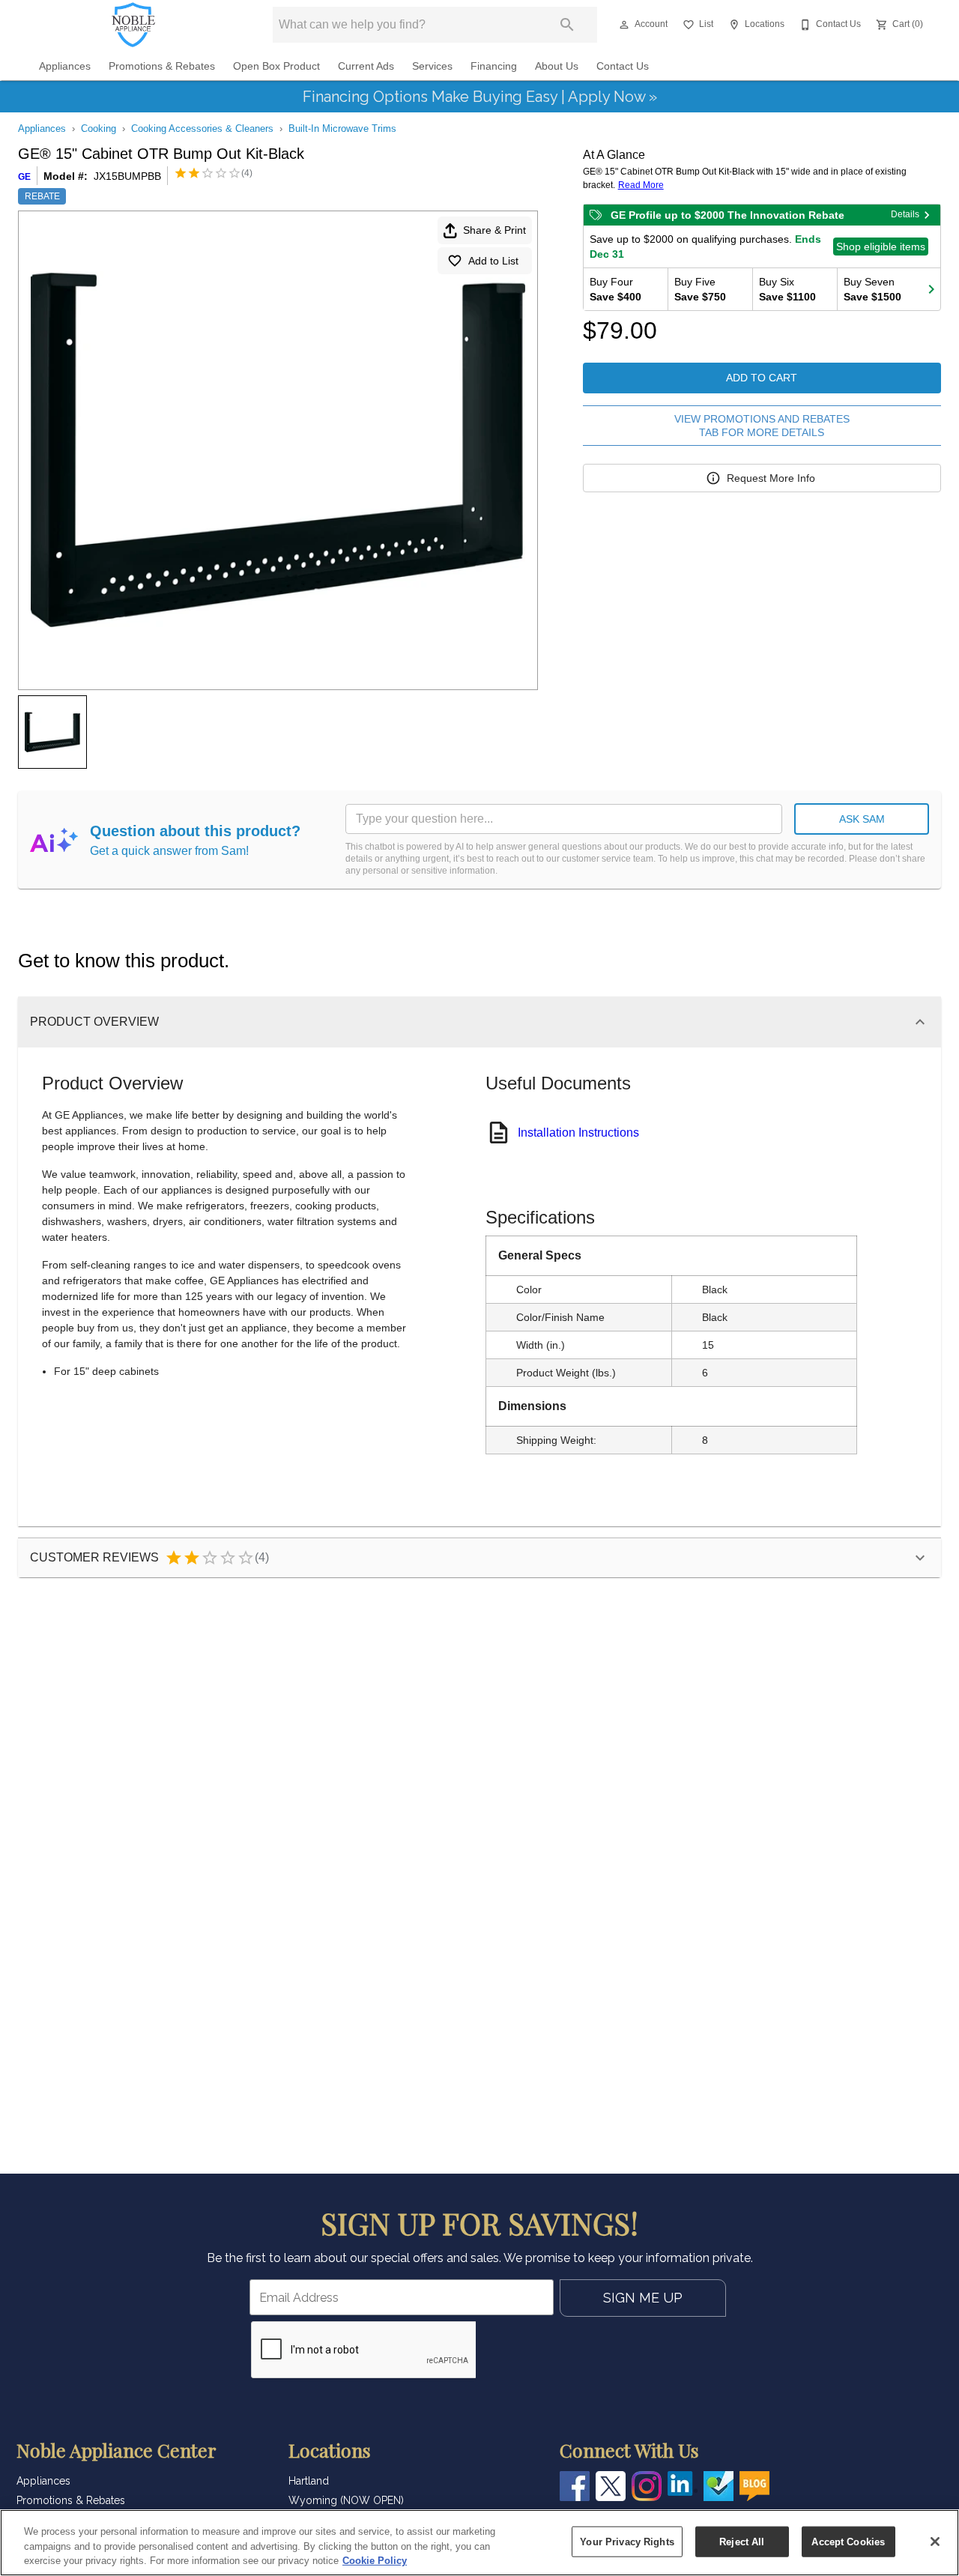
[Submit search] (567, 25)
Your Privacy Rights (627, 2541)
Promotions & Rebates (162, 66)
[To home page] (134, 25)
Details (905, 214)
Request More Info (771, 478)
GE (24, 177)
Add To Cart (762, 378)
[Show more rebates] (931, 289)
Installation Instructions (578, 1133)
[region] (479, 2543)
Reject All (742, 2541)
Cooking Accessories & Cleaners (202, 129)
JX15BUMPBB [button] (127, 176)
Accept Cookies (848, 2541)
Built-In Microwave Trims (342, 129)
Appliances (65, 66)
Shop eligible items (881, 247)
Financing (494, 66)
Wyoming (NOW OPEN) (346, 2500)
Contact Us (623, 66)
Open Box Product (276, 66)
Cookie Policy (375, 2561)
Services (432, 66)
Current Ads (366, 66)
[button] (624, 25)
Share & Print (494, 230)
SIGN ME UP (643, 2298)
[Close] (935, 2542)
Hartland (309, 2481)
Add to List (493, 261)
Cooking (99, 129)
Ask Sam (862, 819)
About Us (557, 66)
